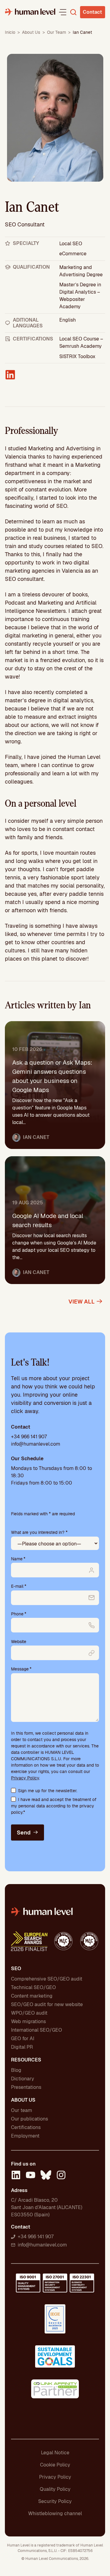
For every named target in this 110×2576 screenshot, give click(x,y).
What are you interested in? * (39, 1532)
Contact (92, 12)
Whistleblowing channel (55, 2513)
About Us (31, 32)
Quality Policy (55, 2489)
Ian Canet (36, 1137)
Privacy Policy (25, 1778)
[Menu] (63, 12)
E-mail (19, 1586)
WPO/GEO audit (29, 2013)
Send (24, 1833)
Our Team (57, 32)
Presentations (26, 2087)
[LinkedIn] (16, 2176)
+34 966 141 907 (29, 1437)
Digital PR (22, 2047)
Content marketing (32, 1996)
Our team (22, 2110)
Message (21, 1669)
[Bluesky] (46, 2176)
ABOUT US (23, 2100)
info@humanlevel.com (36, 1444)
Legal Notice (55, 2453)
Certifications (26, 2127)
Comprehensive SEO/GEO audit (47, 1979)
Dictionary (23, 2079)
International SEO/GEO (37, 2030)
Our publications (29, 2119)
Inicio (10, 32)
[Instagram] (61, 2176)
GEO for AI (23, 2038)
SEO (16, 1969)
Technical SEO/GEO (33, 1987)
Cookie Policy (55, 2465)
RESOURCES (26, 2060)
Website (19, 1642)
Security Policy (55, 2501)
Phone (19, 1614)
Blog (16, 2070)
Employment (25, 2136)
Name (18, 1559)
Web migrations (28, 2021)
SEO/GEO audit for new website (47, 2004)
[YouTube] (31, 2176)
